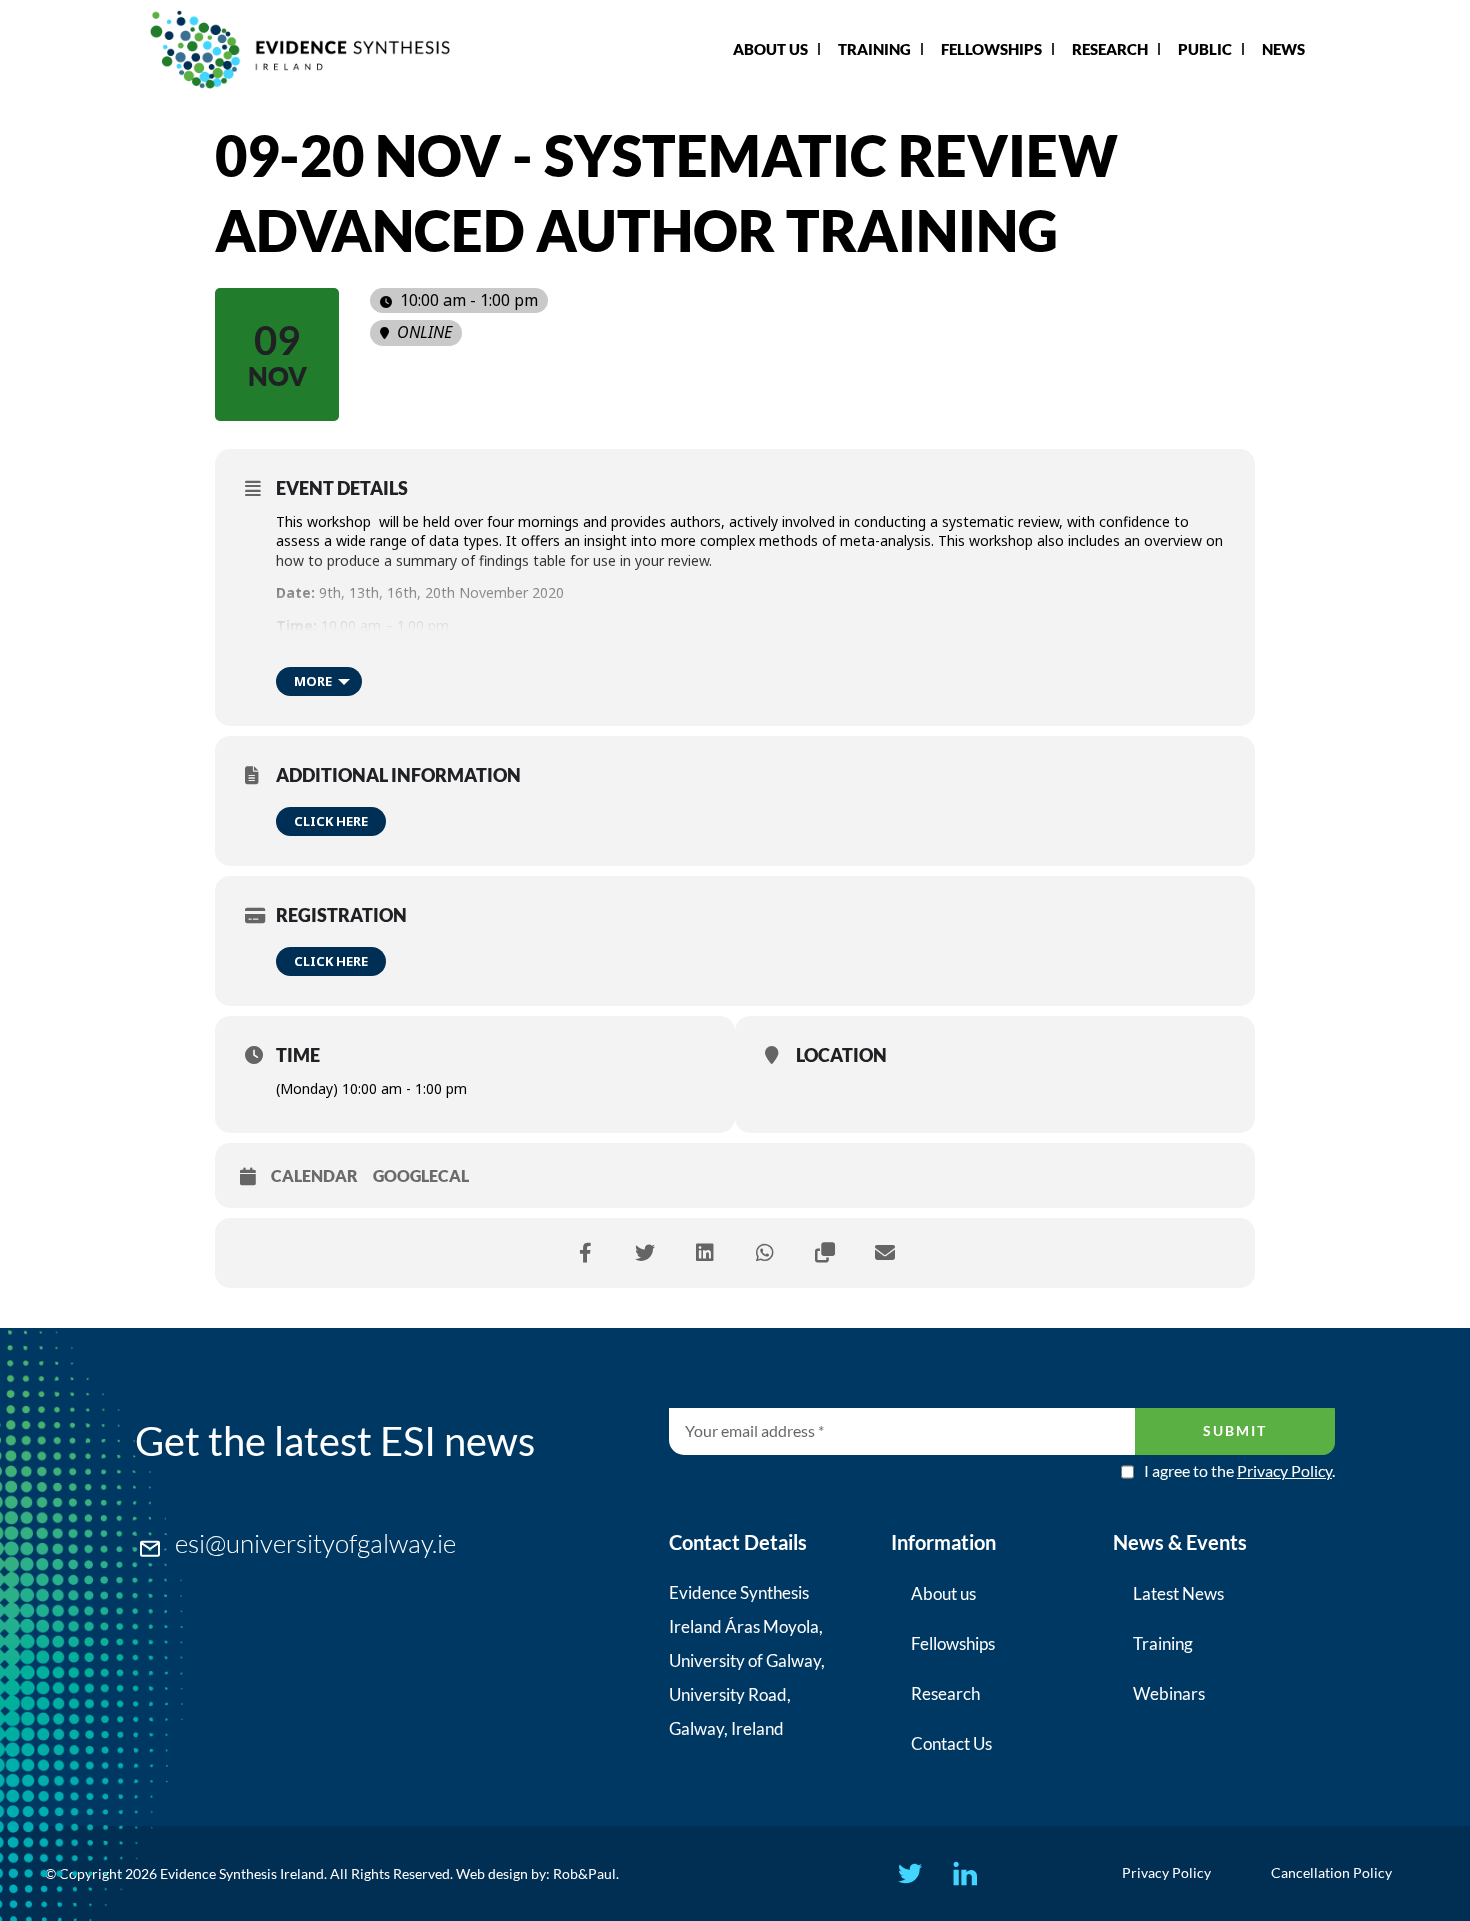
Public (1205, 49)
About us (943, 1593)
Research (1110, 49)
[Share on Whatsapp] (765, 1253)
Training (874, 49)
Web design (492, 1873)
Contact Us (951, 1743)
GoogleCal (421, 1175)
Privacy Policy (1284, 1470)
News (1283, 49)
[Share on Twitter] (645, 1253)
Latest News (1178, 1593)
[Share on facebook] (585, 1253)
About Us (770, 49)
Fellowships (991, 49)
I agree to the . (1239, 1471)
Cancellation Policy (1331, 1872)
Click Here (331, 821)
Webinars (1169, 1693)
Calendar (314, 1175)
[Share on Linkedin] (705, 1253)
